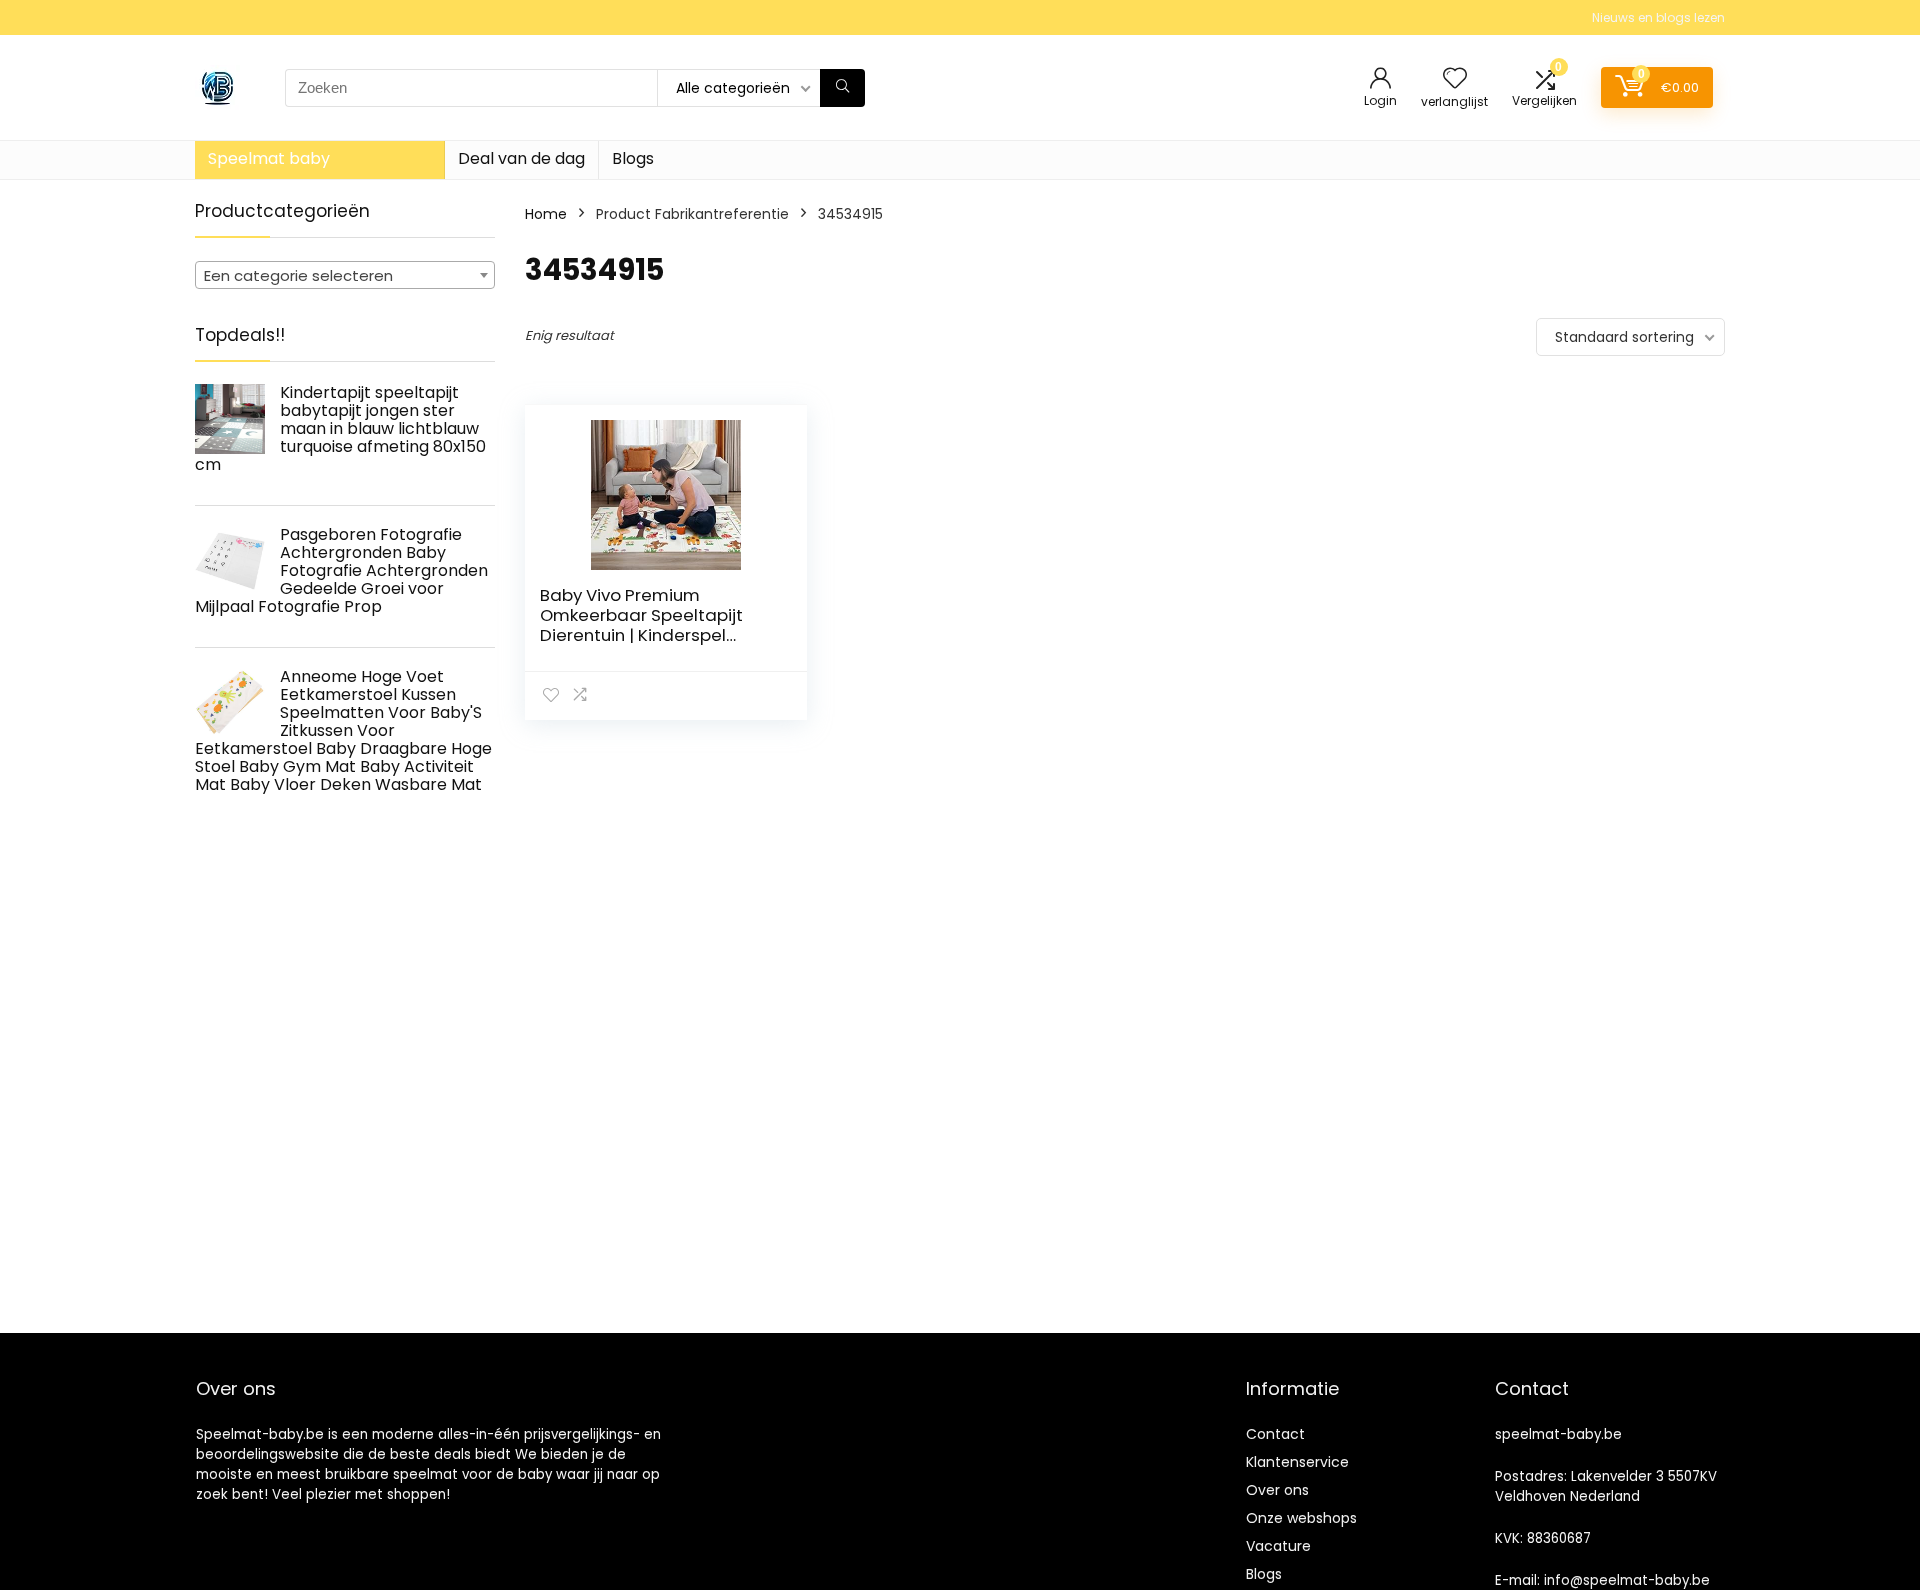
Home (546, 214)
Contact (1275, 1434)
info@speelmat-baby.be (1627, 1580)
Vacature (1278, 1546)
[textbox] (345, 276)
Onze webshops (1301, 1518)
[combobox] (345, 275)
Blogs (633, 158)
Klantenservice (1297, 1462)
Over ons (1277, 1490)
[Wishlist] (1455, 79)
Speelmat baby (269, 158)
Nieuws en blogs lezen (1658, 17)
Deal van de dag (521, 158)
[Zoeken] (842, 88)
